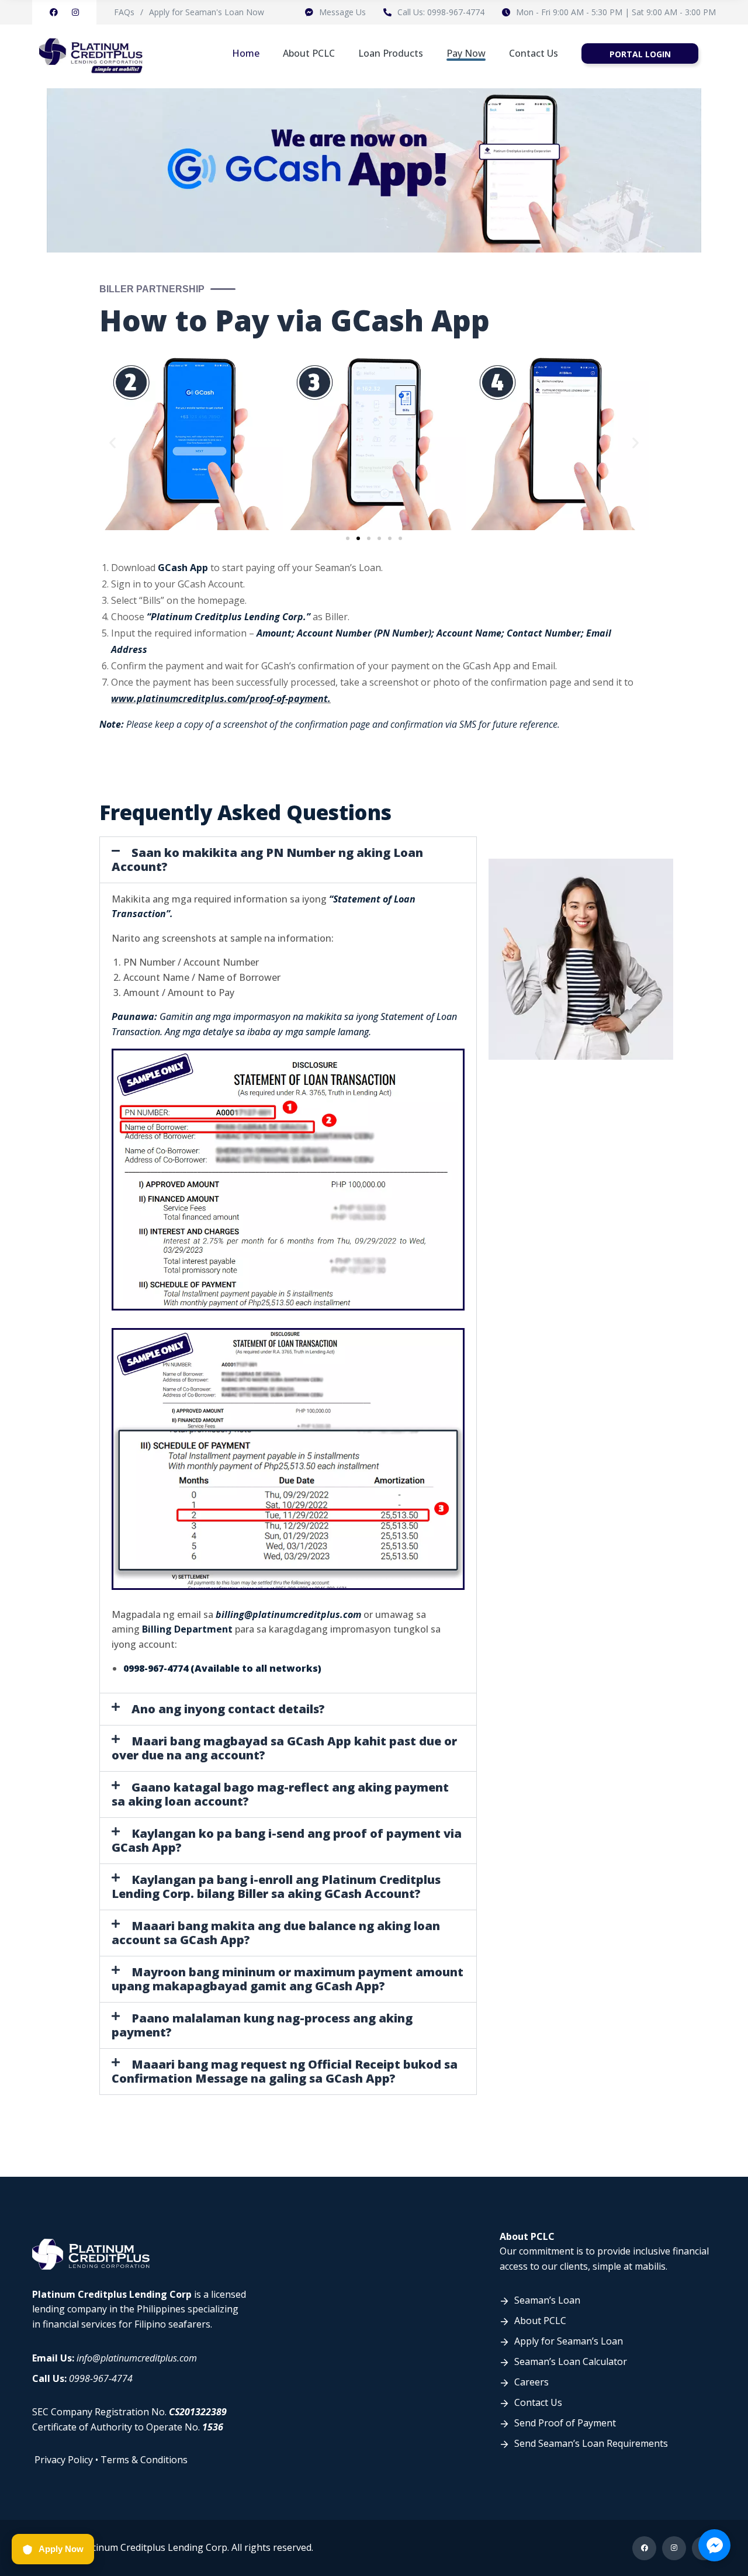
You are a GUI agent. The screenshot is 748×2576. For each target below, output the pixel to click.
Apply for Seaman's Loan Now (207, 12)
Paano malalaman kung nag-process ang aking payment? (262, 2025)
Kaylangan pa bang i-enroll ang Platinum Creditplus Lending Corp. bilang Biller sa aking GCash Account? (276, 1887)
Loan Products (391, 53)
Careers (531, 2382)
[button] (112, 443)
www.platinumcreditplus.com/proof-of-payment (219, 699)
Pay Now (466, 53)
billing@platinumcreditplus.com (288, 1614)
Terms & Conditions (144, 2460)
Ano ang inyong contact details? (228, 1709)
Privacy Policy (64, 2460)
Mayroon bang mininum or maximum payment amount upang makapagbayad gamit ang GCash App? (288, 1979)
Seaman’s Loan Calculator (571, 2361)
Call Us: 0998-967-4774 (441, 12)
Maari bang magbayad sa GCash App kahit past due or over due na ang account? (284, 1748)
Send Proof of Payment (565, 2423)
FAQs (124, 12)
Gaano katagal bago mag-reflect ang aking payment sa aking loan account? (280, 1794)
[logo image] (91, 53)
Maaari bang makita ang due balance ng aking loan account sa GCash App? (276, 1933)
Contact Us (534, 53)
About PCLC (309, 53)
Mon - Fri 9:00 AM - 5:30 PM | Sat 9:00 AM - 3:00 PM (616, 12)
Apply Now (61, 2549)
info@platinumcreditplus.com (137, 2358)
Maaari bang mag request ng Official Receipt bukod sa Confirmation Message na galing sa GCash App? (285, 2071)
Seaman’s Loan (547, 2300)
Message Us (342, 12)
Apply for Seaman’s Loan (569, 2341)
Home (246, 53)
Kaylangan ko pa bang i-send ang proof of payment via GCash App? (287, 1840)
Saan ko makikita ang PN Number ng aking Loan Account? (267, 860)
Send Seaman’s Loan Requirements (591, 2443)
